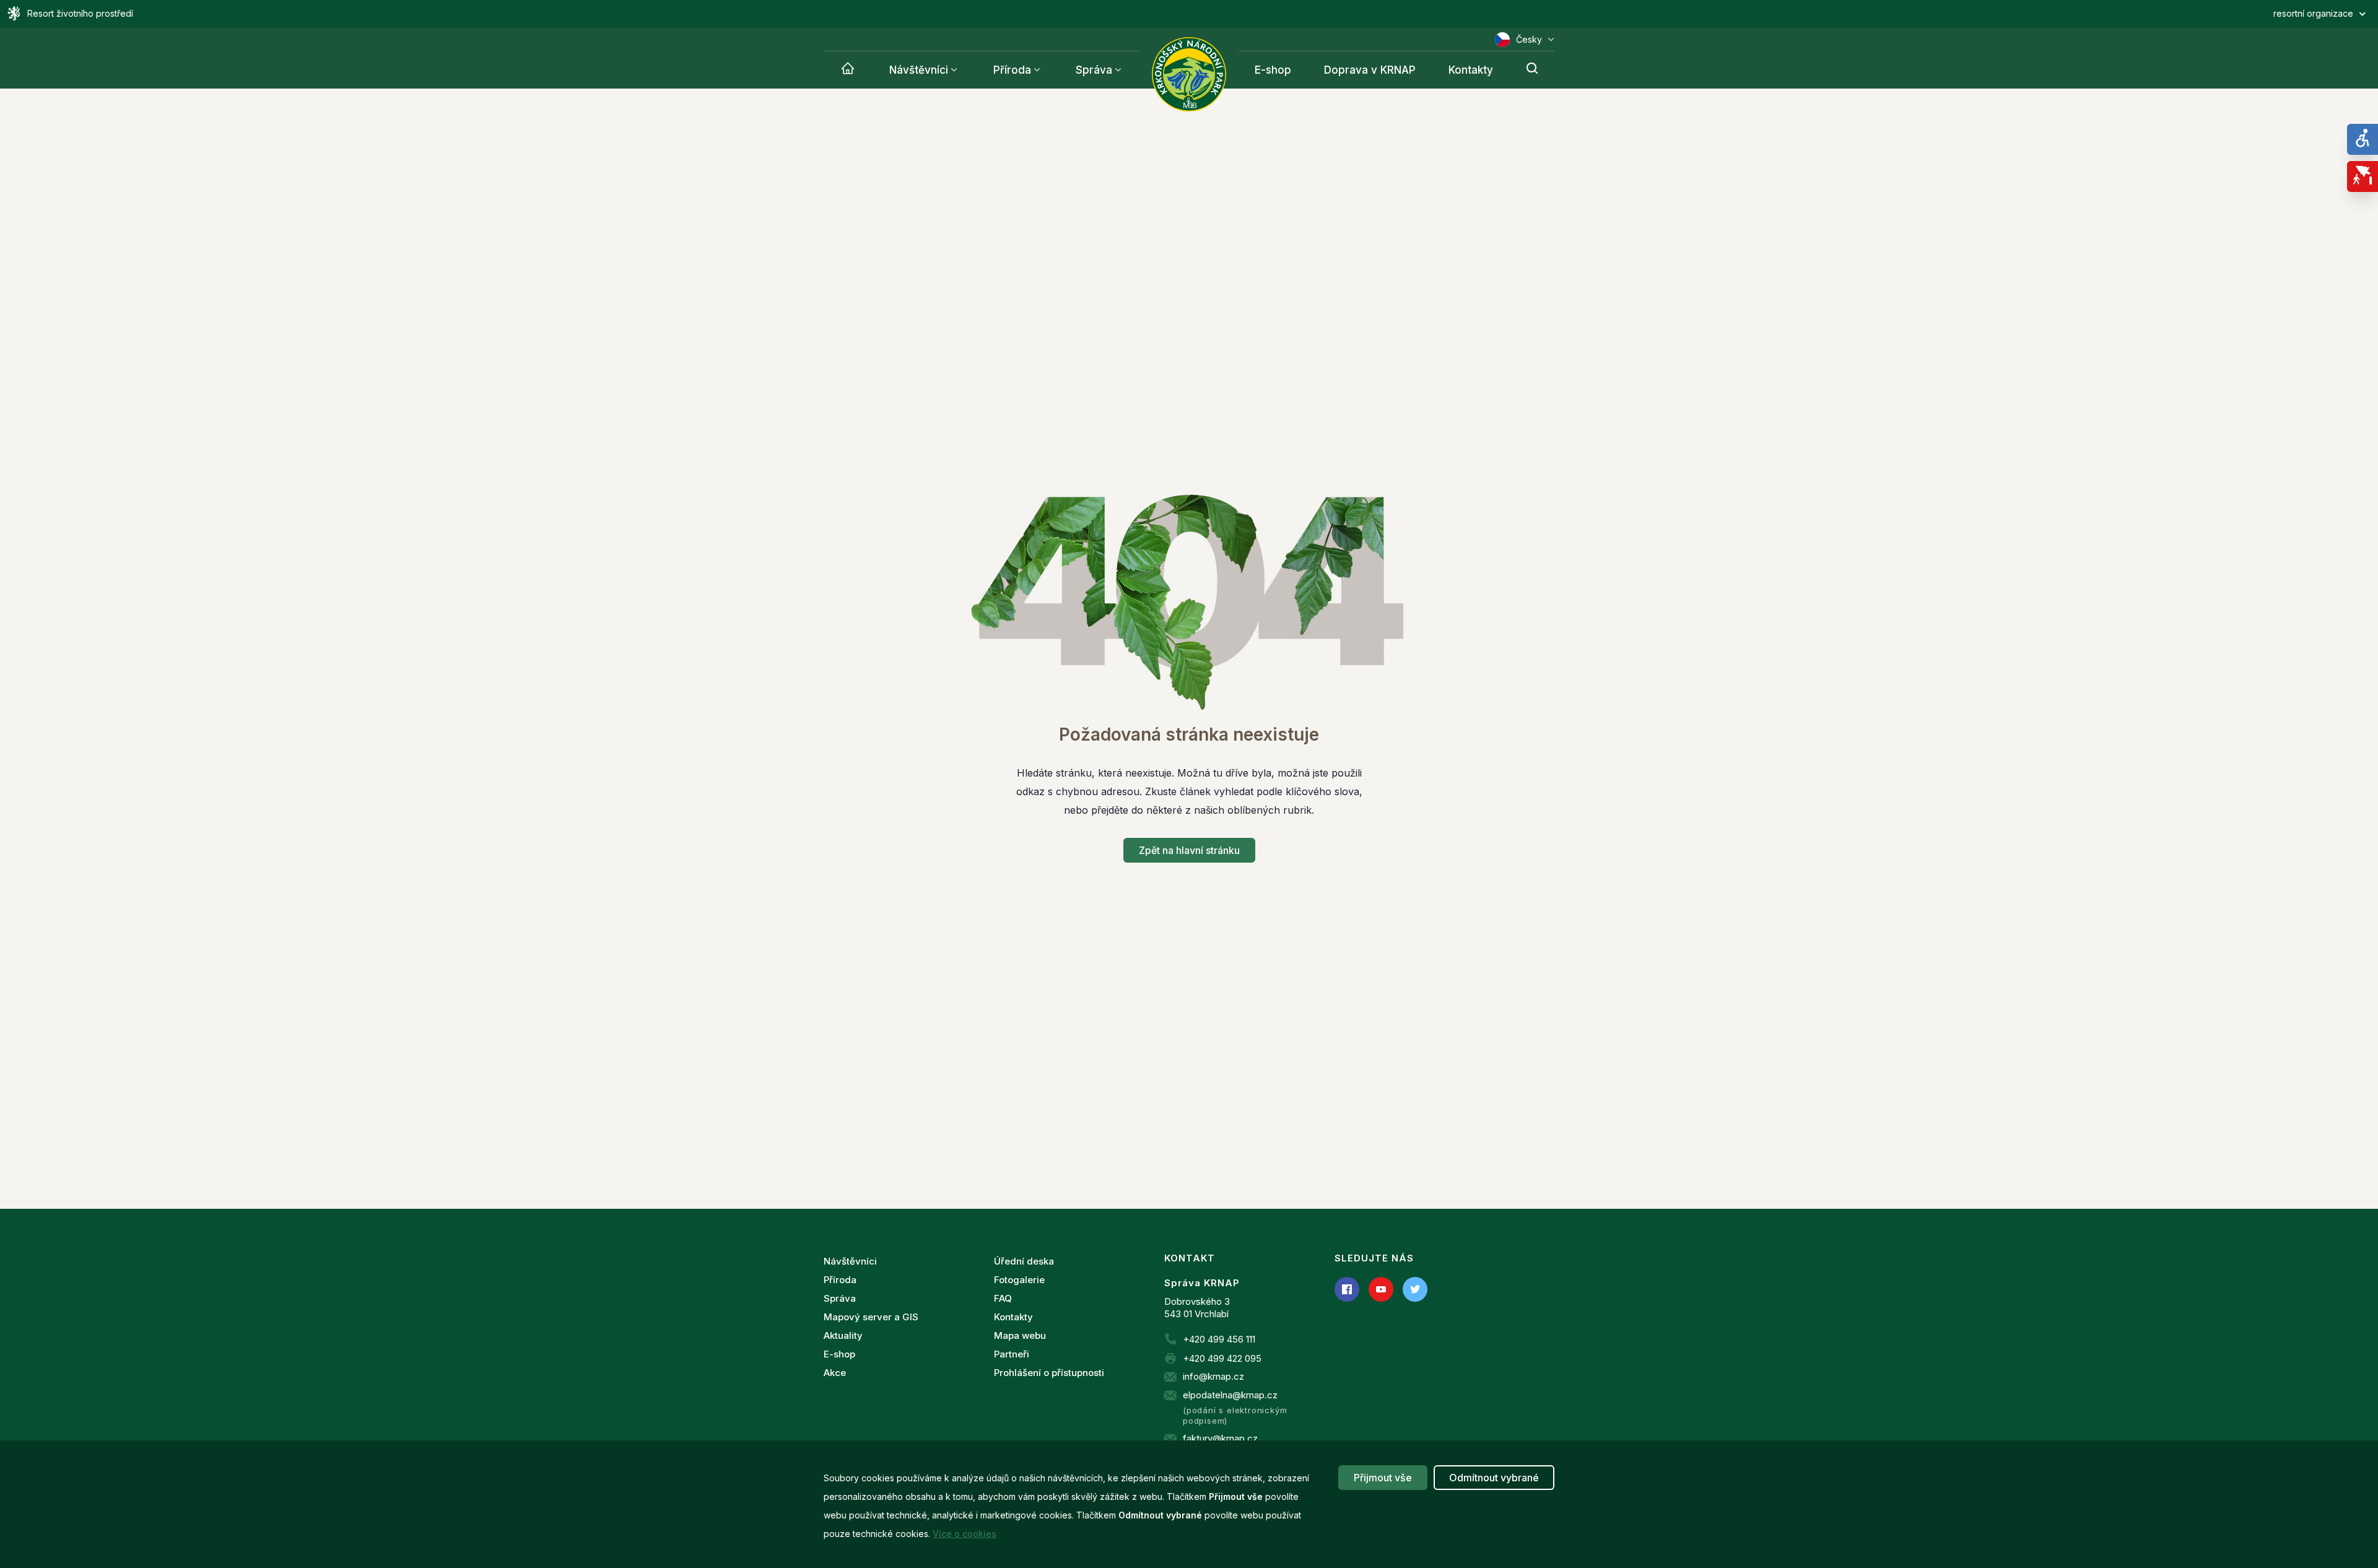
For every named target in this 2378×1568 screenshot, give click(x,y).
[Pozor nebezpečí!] (2363, 176)
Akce (835, 1373)
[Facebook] (1347, 1289)
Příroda (1012, 70)
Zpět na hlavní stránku (1189, 850)
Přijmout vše (1383, 1478)
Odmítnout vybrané (1494, 1478)
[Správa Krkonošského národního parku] (1189, 74)
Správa (1094, 70)
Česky (1529, 39)
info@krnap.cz (1213, 1376)
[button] (1783, 14)
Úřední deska (1024, 1261)
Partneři (1012, 1354)
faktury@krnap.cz (1220, 1438)
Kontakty (1471, 70)
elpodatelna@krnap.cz (1230, 1395)
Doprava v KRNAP (1370, 70)
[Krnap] (848, 70)
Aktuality (843, 1335)
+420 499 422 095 (1222, 1358)
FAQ (1003, 1298)
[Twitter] (1415, 1289)
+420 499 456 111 (1219, 1339)
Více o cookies (965, 1534)
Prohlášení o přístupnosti (1049, 1373)
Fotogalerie (1019, 1280)
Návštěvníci (919, 70)
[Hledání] (1532, 70)
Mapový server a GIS (871, 1317)
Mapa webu (1020, 1335)
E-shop (1273, 70)
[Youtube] (1381, 1289)
